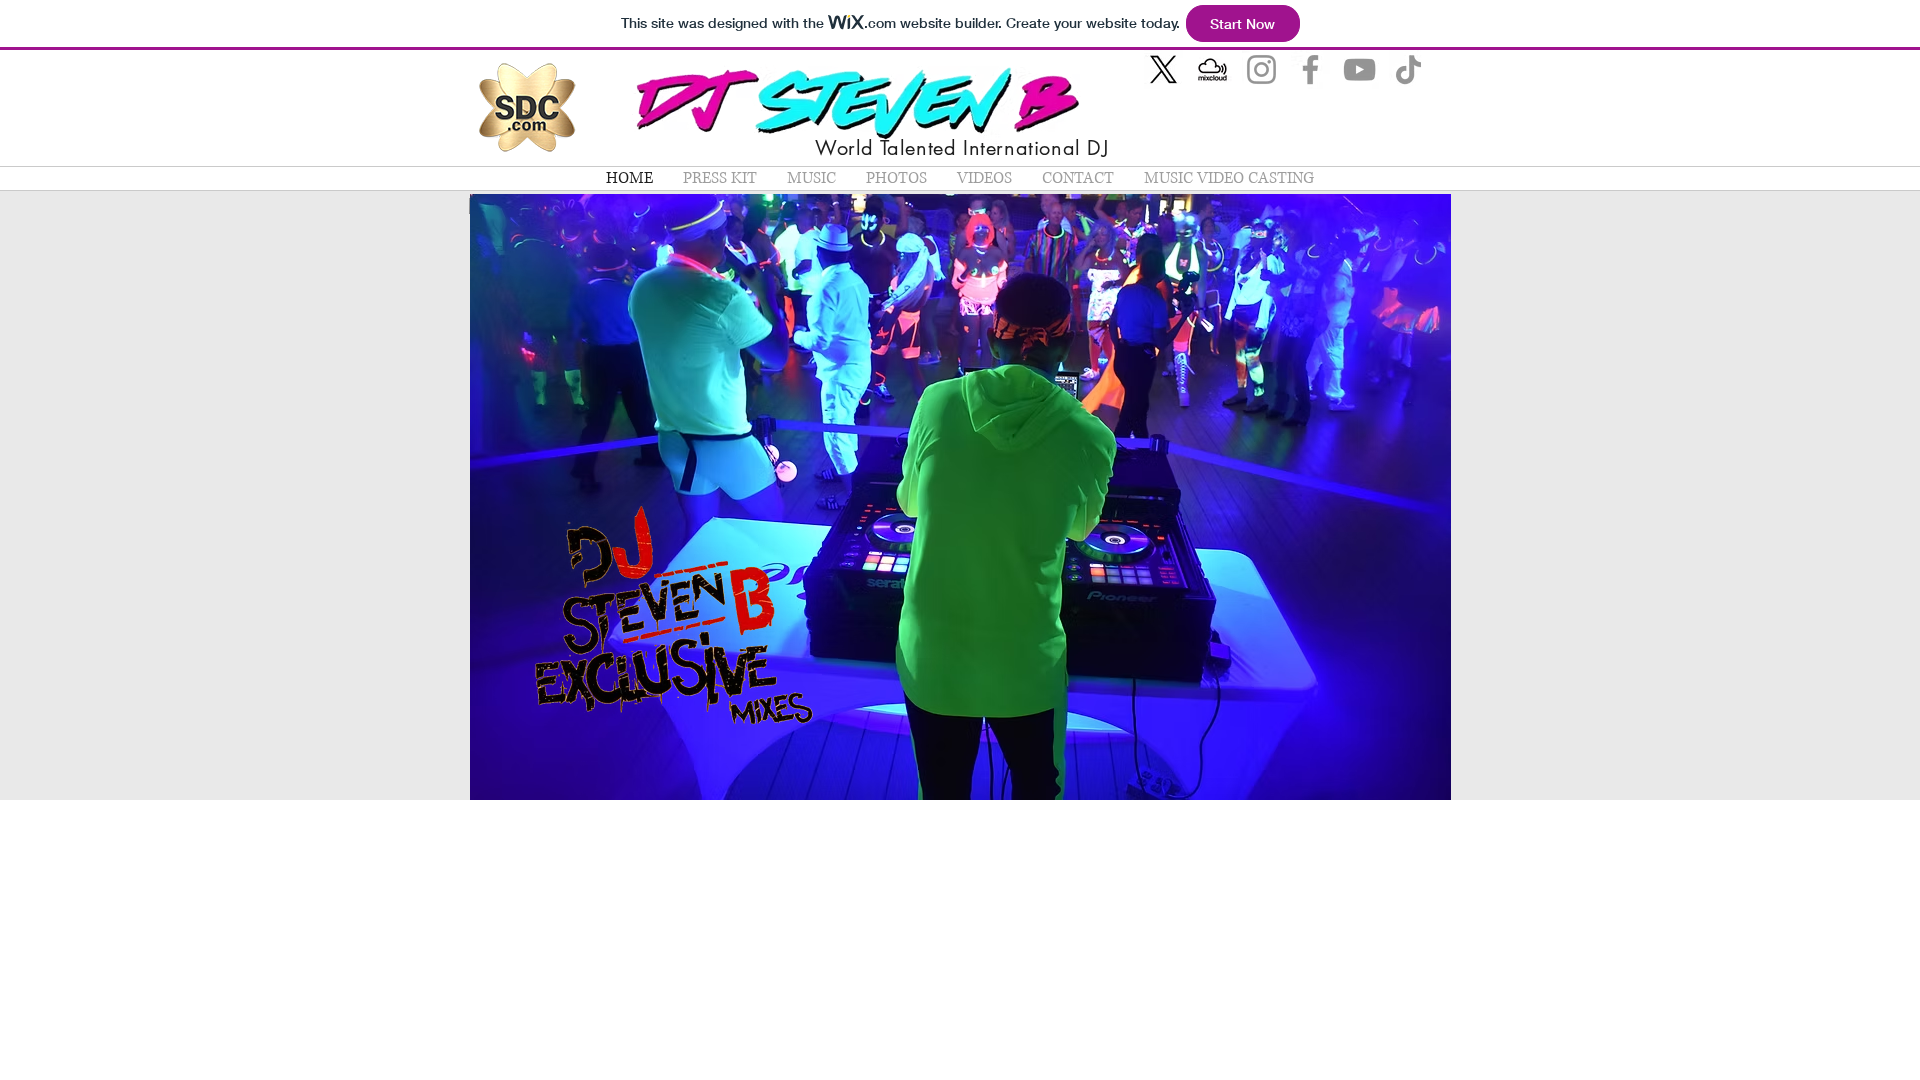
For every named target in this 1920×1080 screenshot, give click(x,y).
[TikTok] (1408, 69)
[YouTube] (1359, 69)
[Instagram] (1261, 69)
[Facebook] (1310, 69)
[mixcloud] (1212, 69)
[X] (1163, 69)
